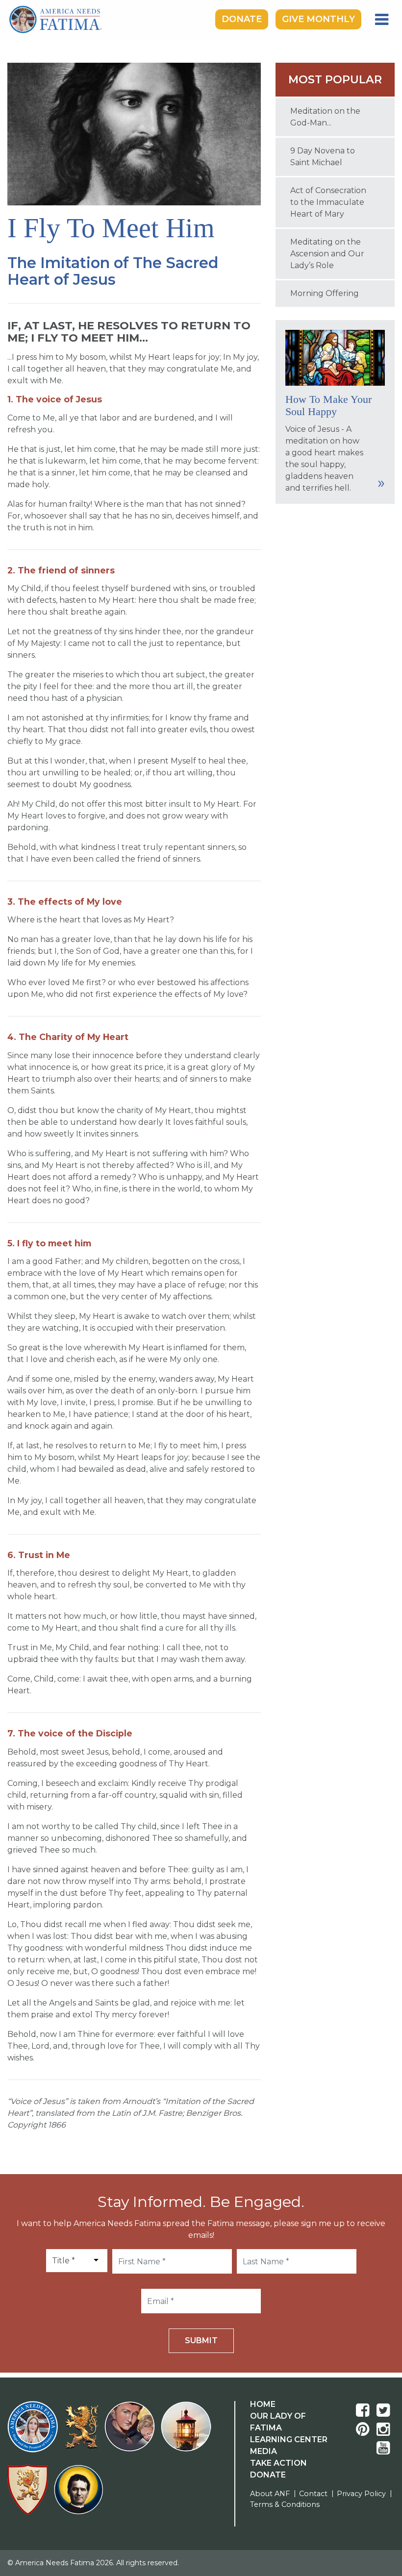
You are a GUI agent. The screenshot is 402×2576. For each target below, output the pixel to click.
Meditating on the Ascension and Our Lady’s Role (327, 254)
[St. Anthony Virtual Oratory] (132, 2433)
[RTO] (188, 2433)
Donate (242, 19)
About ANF (270, 2494)
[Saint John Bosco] (78, 2495)
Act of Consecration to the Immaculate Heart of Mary (328, 202)
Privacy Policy (361, 2494)
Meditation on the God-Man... (325, 117)
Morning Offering (325, 293)
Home (263, 2404)
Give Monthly (318, 19)
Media (264, 2451)
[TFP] (83, 2433)
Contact (313, 2494)
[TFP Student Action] (30, 2495)
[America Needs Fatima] (35, 2433)
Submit (201, 2341)
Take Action (278, 2463)
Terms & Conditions (285, 2504)
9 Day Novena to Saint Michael (323, 157)
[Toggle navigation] (382, 20)
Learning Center (289, 2440)
